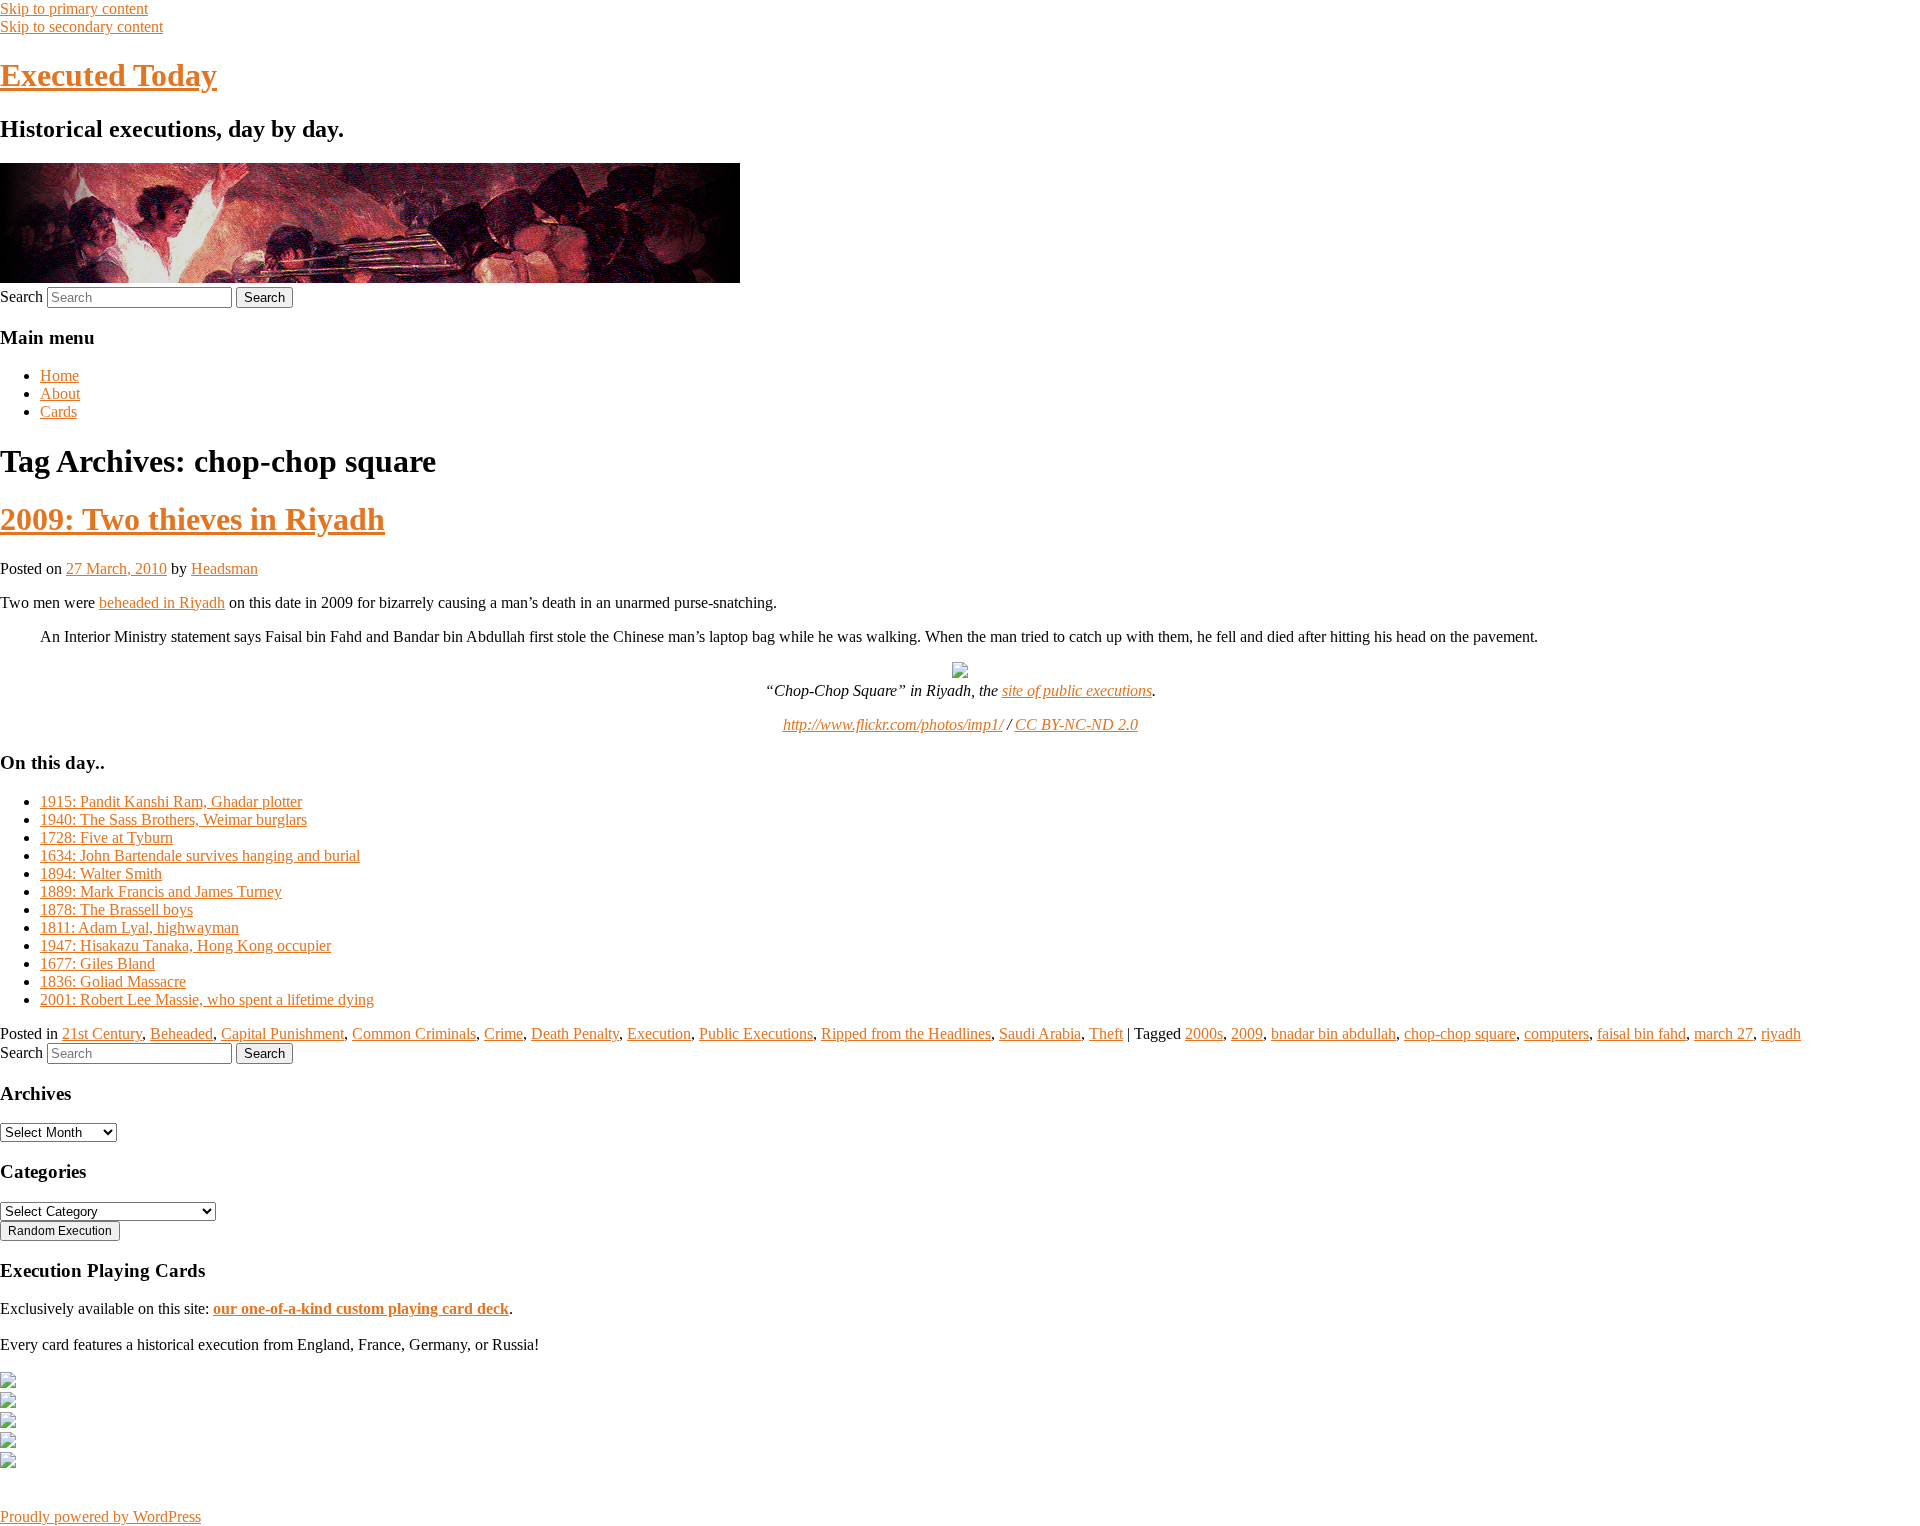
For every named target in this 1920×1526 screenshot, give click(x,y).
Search (21, 296)
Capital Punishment (282, 1033)
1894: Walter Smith (101, 873)
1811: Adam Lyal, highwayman (139, 927)
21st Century (102, 1033)
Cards (58, 411)
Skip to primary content (74, 8)
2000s (1204, 1033)
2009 (1247, 1033)
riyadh (1781, 1033)
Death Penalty (575, 1033)
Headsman (224, 568)
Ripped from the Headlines (906, 1033)
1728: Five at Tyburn (106, 837)
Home (59, 375)
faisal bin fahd (1641, 1033)
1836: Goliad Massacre (113, 981)
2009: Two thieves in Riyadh (192, 519)
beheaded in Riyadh (162, 602)
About (60, 393)
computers (1556, 1033)
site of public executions (1077, 690)
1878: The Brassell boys (116, 909)
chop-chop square (1460, 1033)
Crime (503, 1033)
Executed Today (108, 75)
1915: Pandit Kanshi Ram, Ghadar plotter (171, 801)
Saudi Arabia (1040, 1033)
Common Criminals (414, 1033)
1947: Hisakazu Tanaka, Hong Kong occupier (185, 945)
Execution (659, 1033)
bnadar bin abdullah (1333, 1033)
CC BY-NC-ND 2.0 (1076, 724)
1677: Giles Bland (97, 963)
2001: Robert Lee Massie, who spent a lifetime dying (207, 999)
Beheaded (181, 1033)
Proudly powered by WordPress (100, 1516)
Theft (1106, 1033)
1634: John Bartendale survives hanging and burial (200, 855)
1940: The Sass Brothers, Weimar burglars (173, 819)
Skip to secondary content (81, 26)
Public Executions (756, 1033)
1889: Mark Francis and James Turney (161, 891)
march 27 (1723, 1033)
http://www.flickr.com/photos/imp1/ (893, 724)
